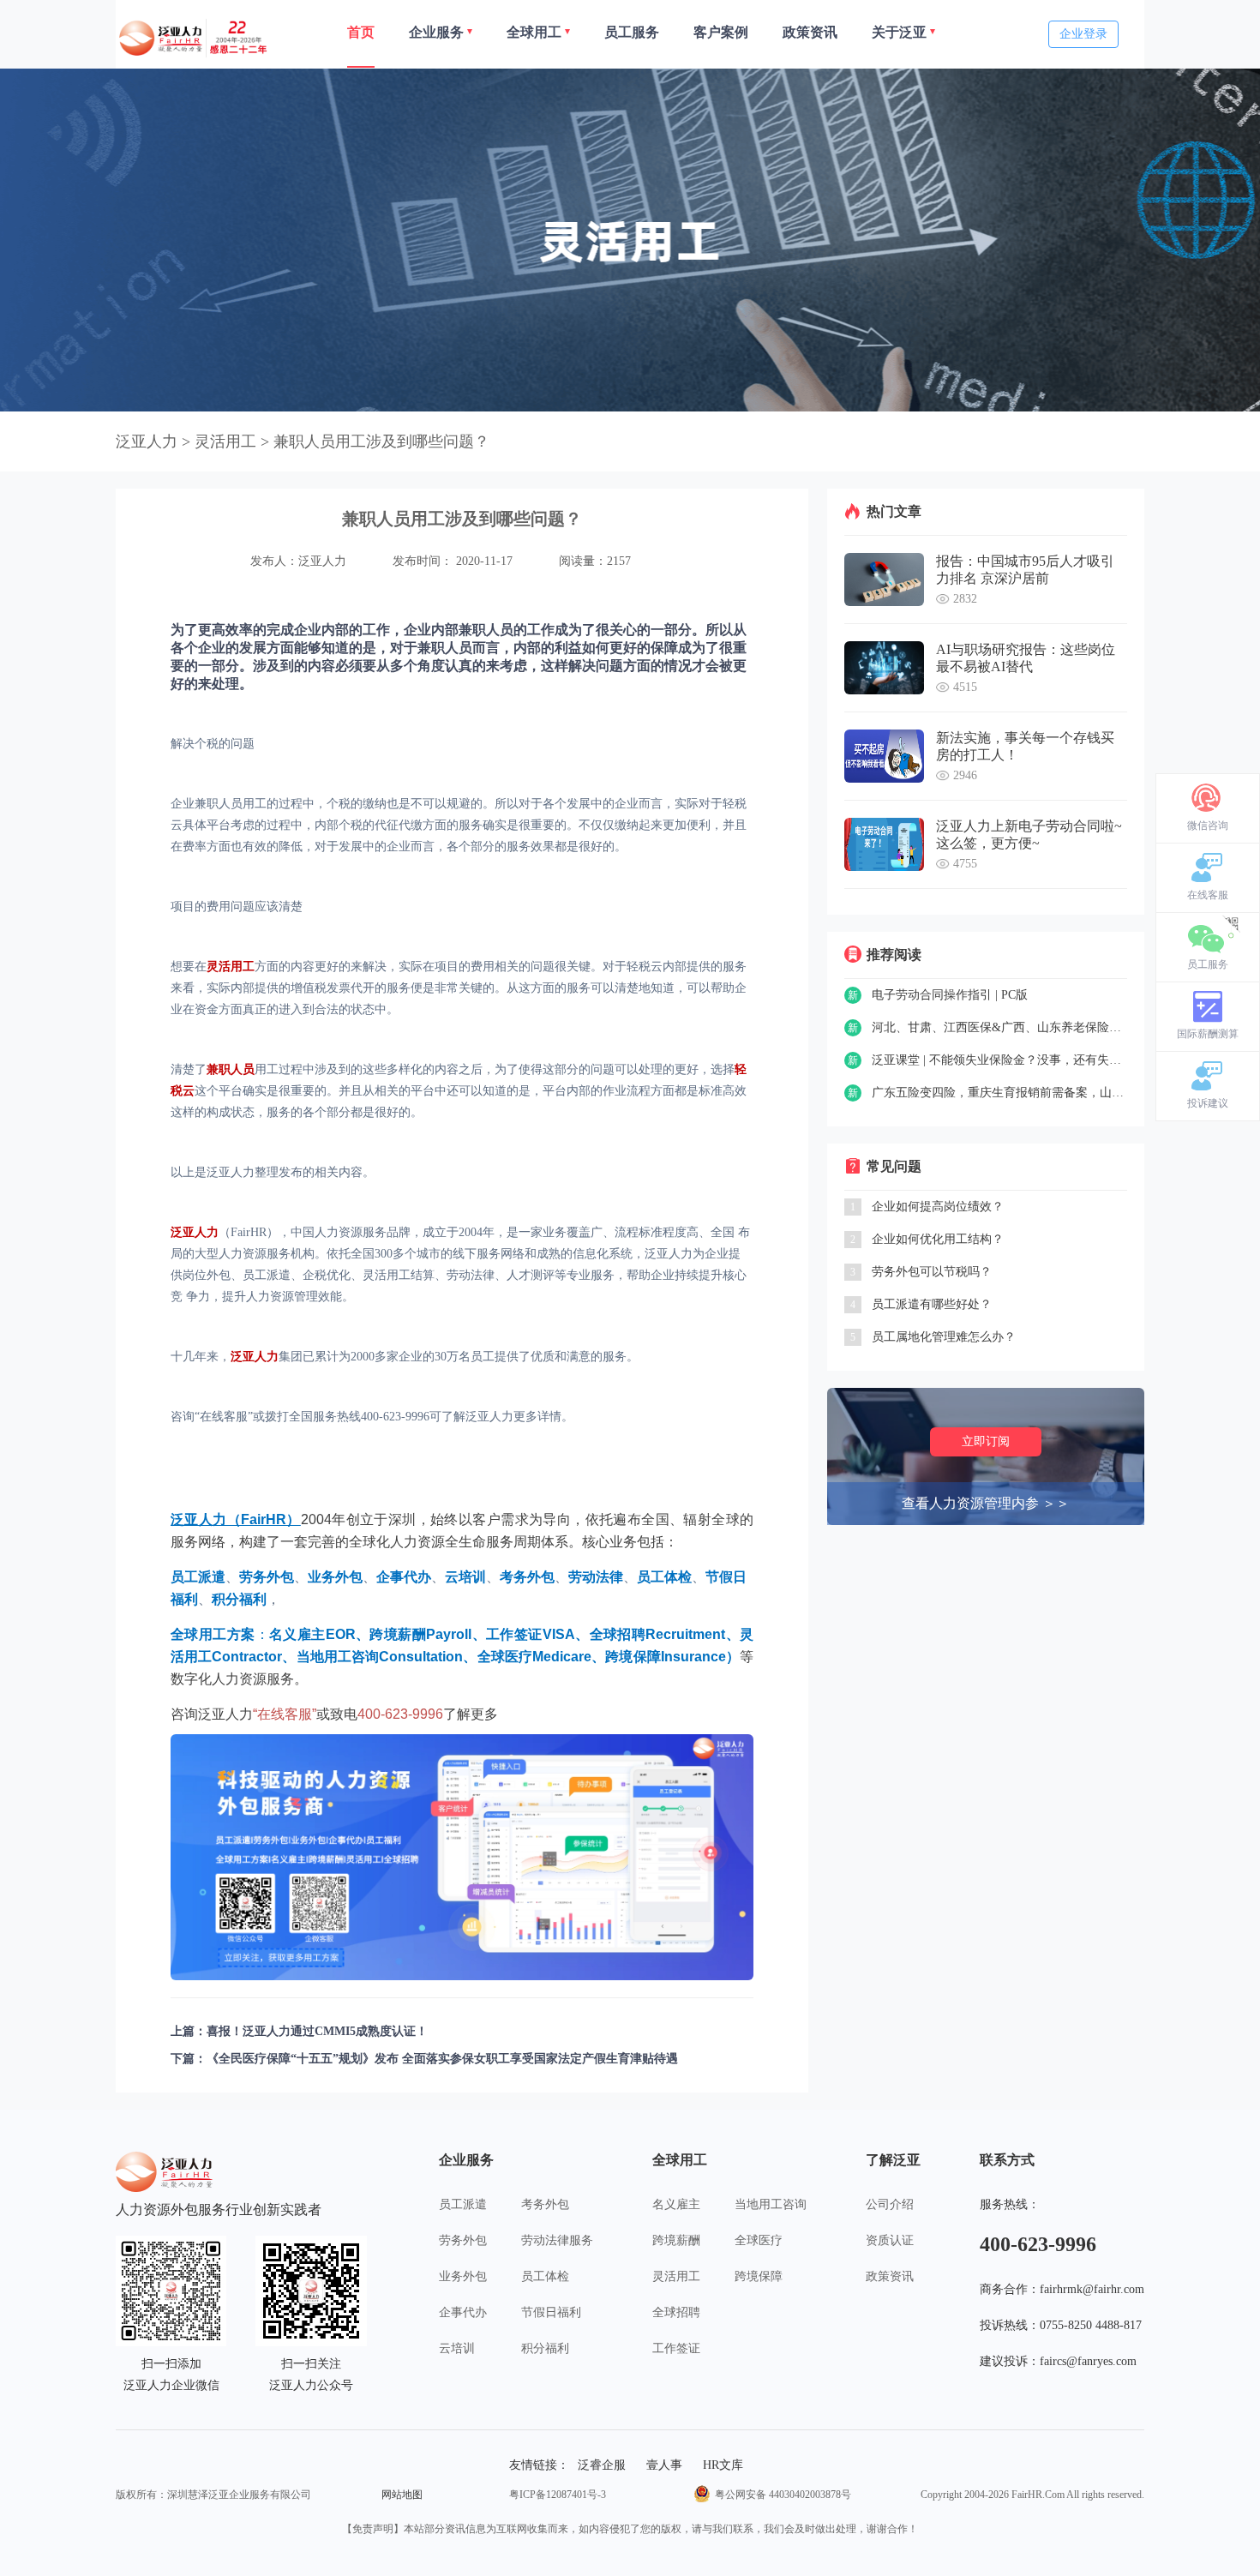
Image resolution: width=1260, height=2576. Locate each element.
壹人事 (664, 2465)
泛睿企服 (602, 2465)
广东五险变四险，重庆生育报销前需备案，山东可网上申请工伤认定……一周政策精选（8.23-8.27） (999, 1093)
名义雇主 (676, 2204)
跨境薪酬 (676, 2240)
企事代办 (463, 2312)
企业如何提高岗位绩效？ (938, 1207)
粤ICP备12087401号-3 (558, 2495)
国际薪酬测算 (1208, 1034)
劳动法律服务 (557, 2240)
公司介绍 (890, 2204)
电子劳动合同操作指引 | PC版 (950, 995)
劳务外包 (463, 2240)
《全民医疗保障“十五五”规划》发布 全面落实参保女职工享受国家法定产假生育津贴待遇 (442, 2059)
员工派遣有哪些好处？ (932, 1304)
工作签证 (676, 2348)
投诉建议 (1208, 1103)
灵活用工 (676, 2276)
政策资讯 (890, 2276)
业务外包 (463, 2276)
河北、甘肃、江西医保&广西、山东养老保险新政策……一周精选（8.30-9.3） (999, 1027)
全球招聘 (676, 2312)
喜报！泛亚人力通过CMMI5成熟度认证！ (317, 2031)
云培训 (457, 2348)
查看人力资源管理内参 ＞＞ (986, 1503)
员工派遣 (463, 2204)
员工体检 (545, 2276)
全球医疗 (759, 2240)
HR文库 (723, 2465)
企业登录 (1083, 34)
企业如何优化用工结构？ (938, 1239)
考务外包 (545, 2204)
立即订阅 (986, 1441)
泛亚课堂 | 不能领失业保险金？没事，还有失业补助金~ (999, 1060)
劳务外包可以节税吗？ (932, 1272)
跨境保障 (759, 2276)
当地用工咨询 (771, 2204)
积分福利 (545, 2348)
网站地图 (402, 2495)
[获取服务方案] (462, 1857)
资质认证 (890, 2240)
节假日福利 (551, 2312)
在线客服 (1208, 895)
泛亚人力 (147, 441)
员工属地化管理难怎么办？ (944, 1337)
